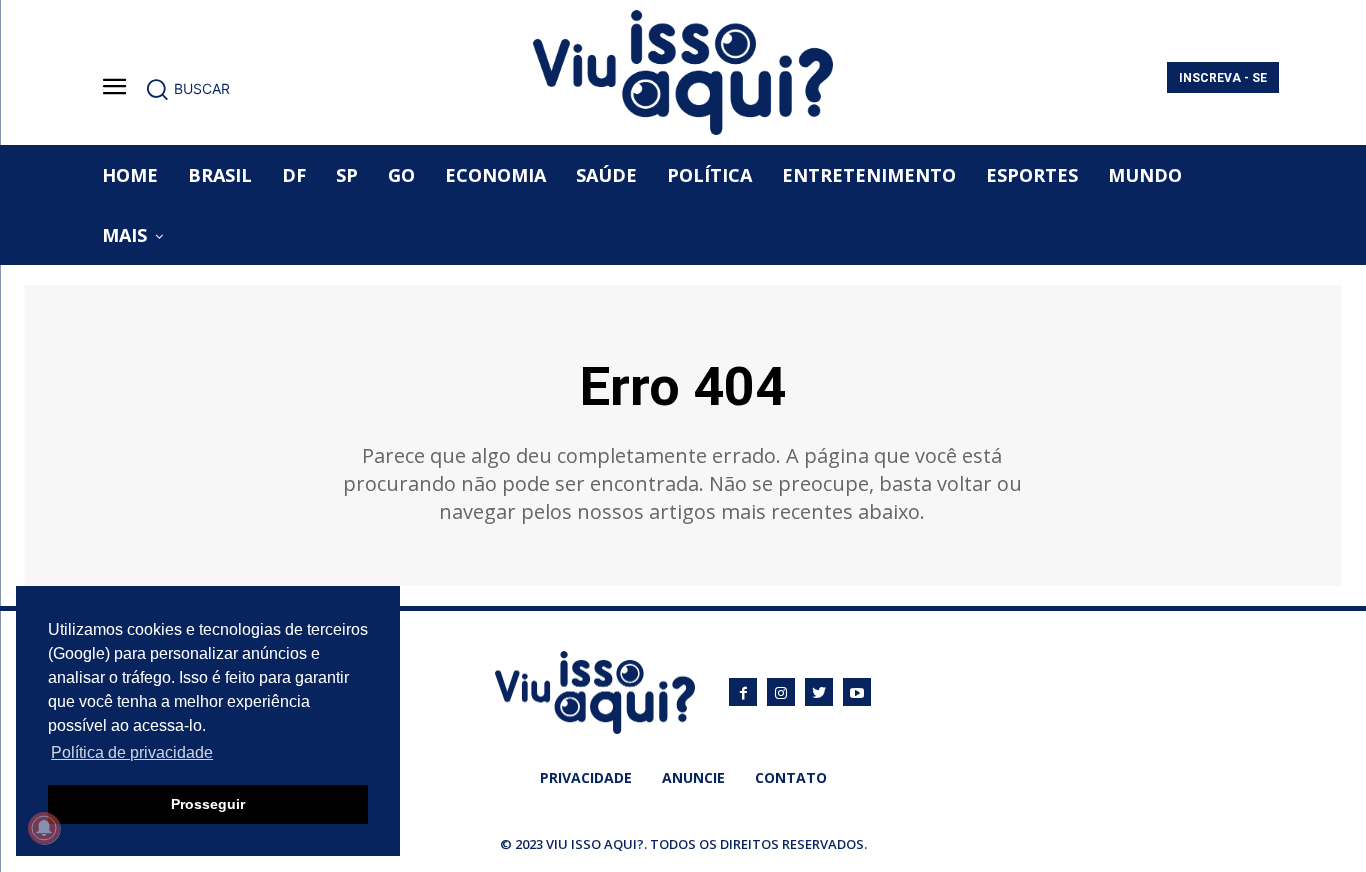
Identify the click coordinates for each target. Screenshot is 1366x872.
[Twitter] (819, 692)
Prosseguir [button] (208, 804)
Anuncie (693, 777)
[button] (187, 89)
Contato (791, 777)
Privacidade (586, 777)
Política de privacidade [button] (132, 752)
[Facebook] (743, 692)
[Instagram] (781, 692)
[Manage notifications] (44, 828)
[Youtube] (857, 692)
